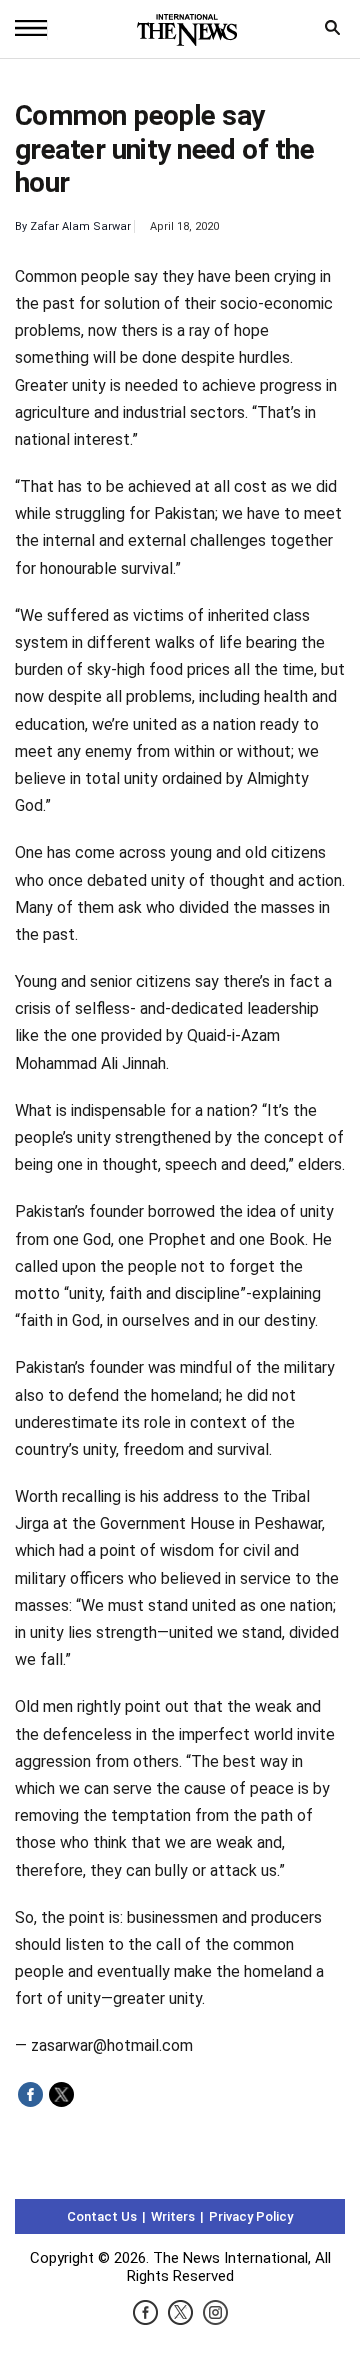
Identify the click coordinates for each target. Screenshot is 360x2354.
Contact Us (102, 2216)
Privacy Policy (251, 2216)
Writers (173, 2216)
